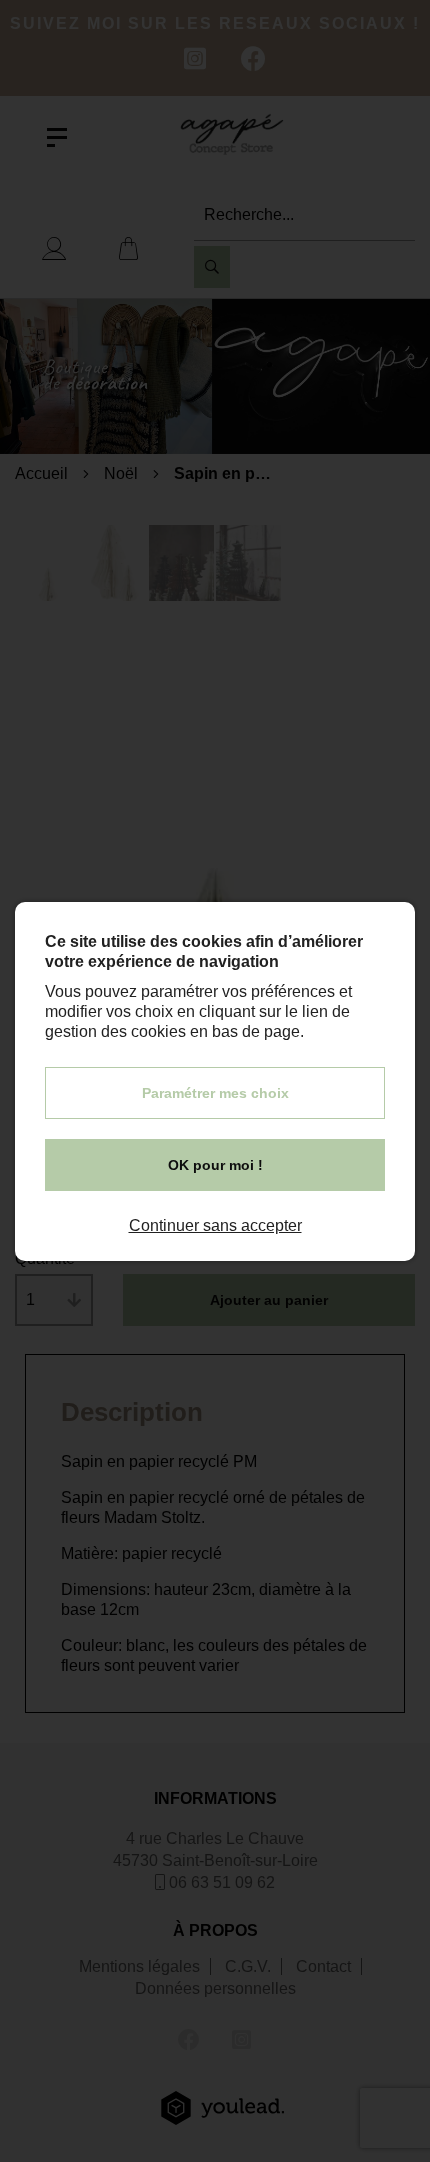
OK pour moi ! (215, 1165)
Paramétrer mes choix (215, 1093)
